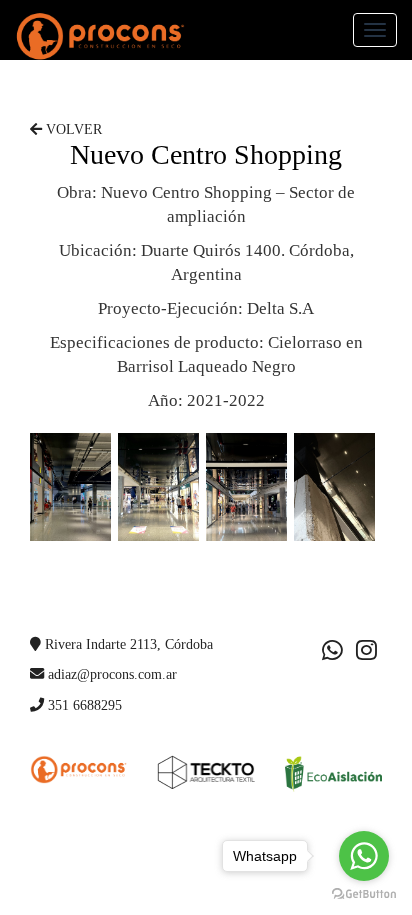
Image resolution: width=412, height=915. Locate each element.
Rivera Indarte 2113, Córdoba (127, 644)
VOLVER (72, 129)
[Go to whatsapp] (364, 856)
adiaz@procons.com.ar (110, 674)
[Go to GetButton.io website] (364, 894)
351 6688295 (83, 705)
